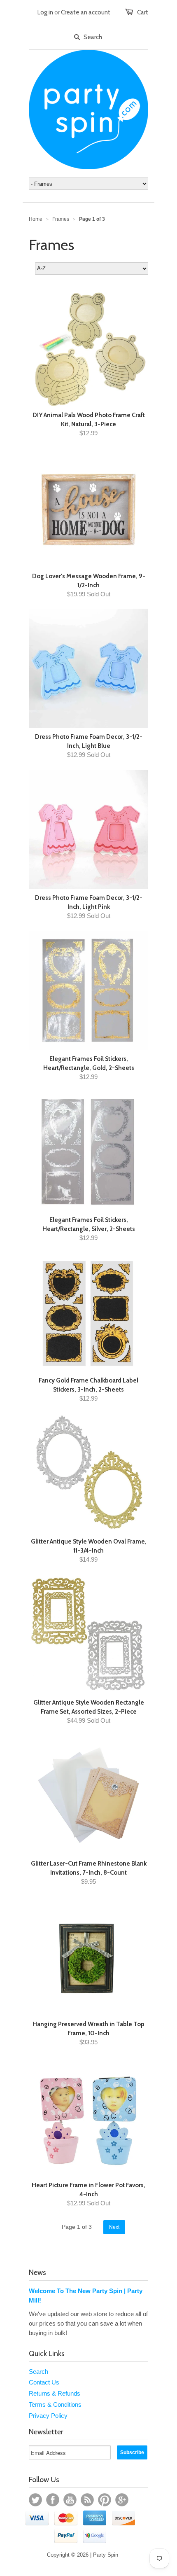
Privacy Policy (48, 2416)
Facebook (53, 2500)
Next (114, 2227)
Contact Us (44, 2382)
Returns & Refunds (55, 2393)
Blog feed (87, 2500)
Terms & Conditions (55, 2404)
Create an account (86, 12)
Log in (45, 12)
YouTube (70, 2500)
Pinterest (105, 2500)
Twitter (35, 2500)
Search (38, 2372)
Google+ (122, 2500)
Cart (143, 12)
